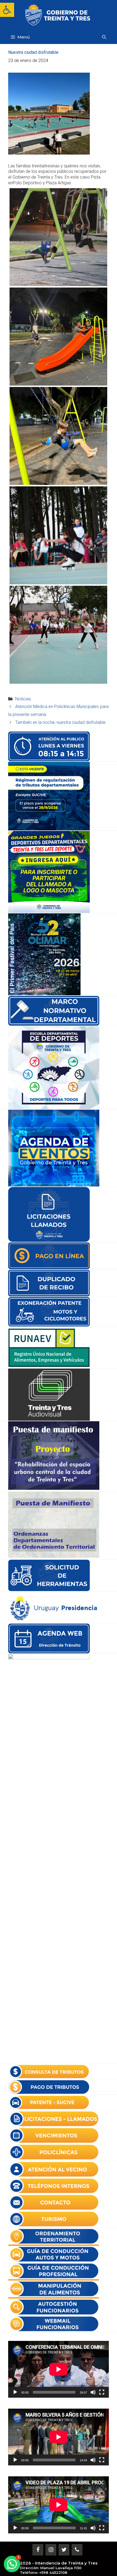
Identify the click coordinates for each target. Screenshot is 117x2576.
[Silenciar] (93, 2392)
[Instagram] (51, 2550)
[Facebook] (38, 2550)
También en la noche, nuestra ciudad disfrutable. (61, 722)
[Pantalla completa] (102, 2392)
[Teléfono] (77, 2550)
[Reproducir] (15, 2392)
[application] (59, 2369)
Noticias (23, 699)
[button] (7, 10)
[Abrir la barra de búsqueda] (104, 37)
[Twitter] (64, 2550)
